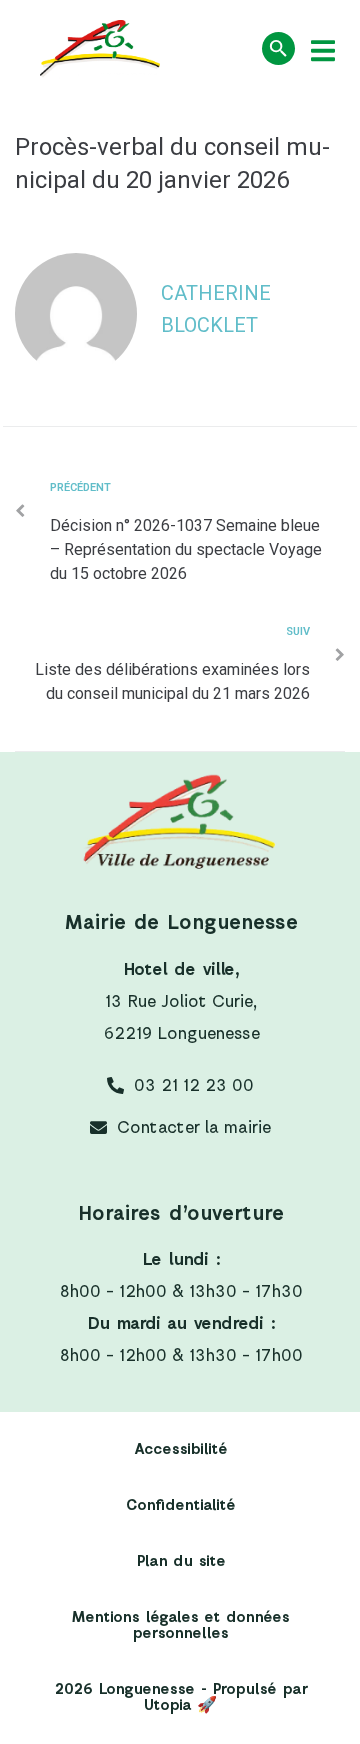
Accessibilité (180, 1449)
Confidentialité (180, 1505)
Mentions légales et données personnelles (180, 1625)
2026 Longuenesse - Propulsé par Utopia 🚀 (180, 1697)
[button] (322, 50)
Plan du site (180, 1561)
